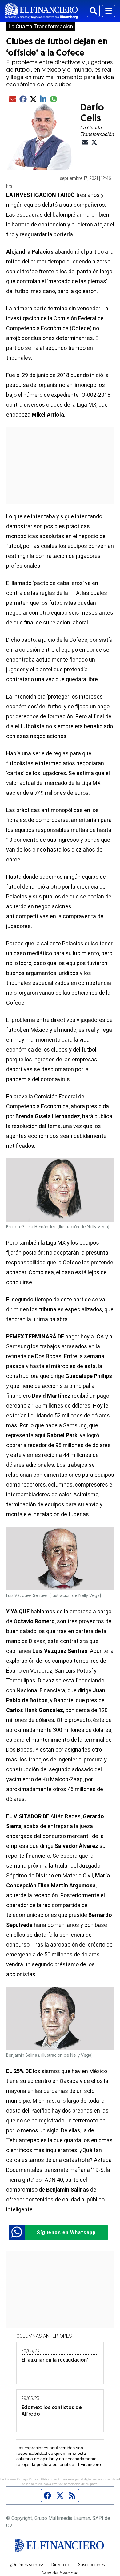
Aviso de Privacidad (60, 2574)
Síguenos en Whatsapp (66, 2232)
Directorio (61, 2565)
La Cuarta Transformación (41, 27)
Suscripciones (91, 2565)
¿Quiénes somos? (27, 2565)
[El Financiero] (41, 11)
